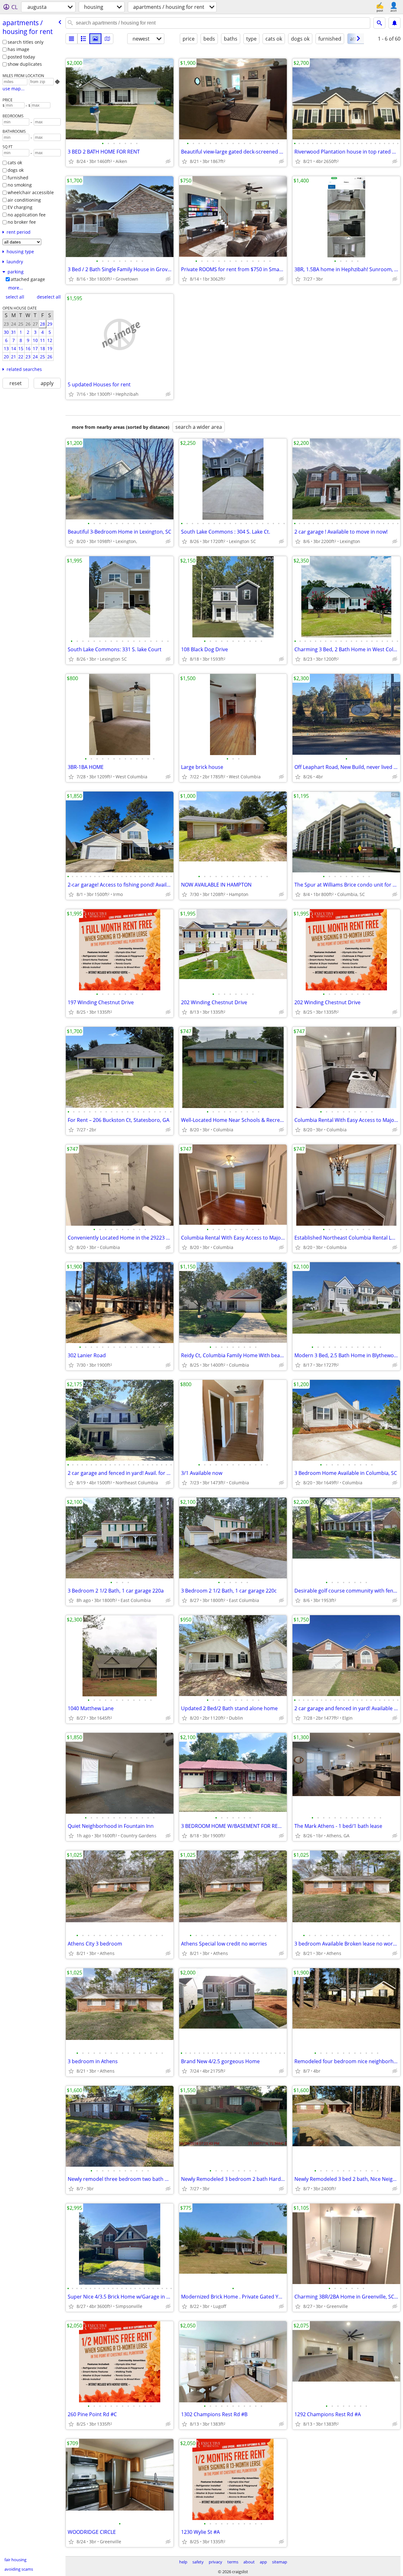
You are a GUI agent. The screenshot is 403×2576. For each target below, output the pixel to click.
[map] (107, 39)
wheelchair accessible (31, 192)
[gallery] (95, 39)
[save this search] (394, 23)
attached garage (28, 279)
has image (18, 49)
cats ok (15, 162)
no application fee (27, 215)
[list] (71, 39)
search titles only (26, 42)
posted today (21, 57)
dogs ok (16, 170)
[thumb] (83, 39)
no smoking (20, 185)
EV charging (20, 207)
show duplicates (25, 64)
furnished (18, 178)
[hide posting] (168, 161)
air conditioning (24, 200)
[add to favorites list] (71, 161)
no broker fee (22, 222)
